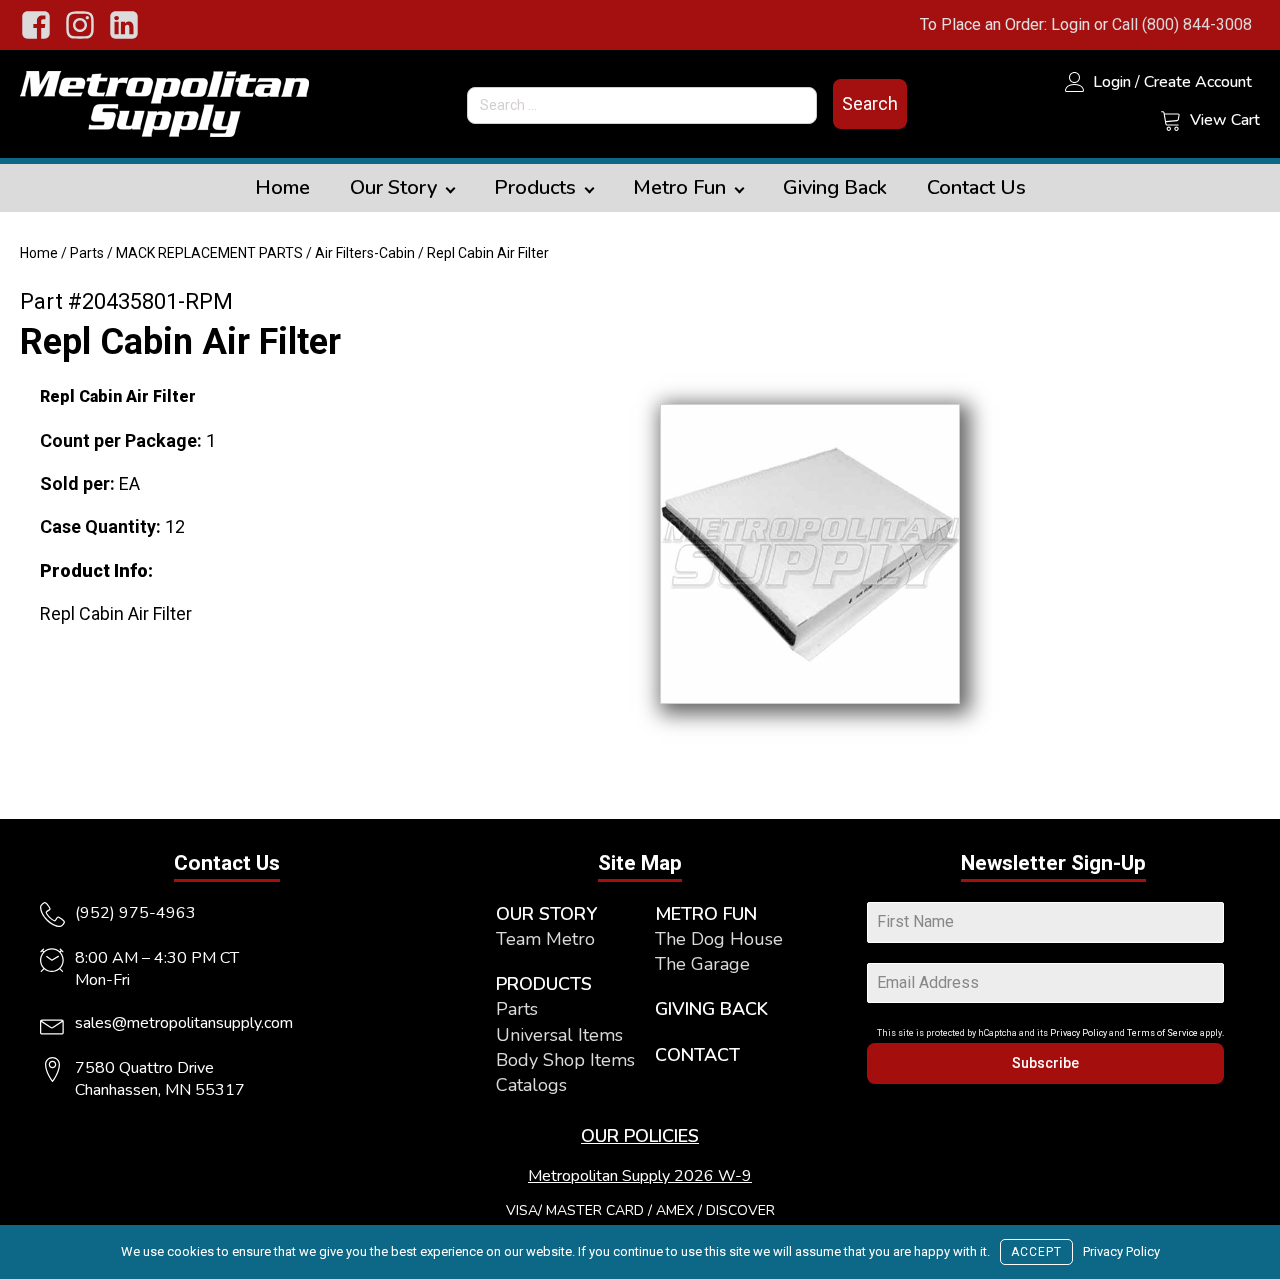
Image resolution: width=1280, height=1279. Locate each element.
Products (535, 187)
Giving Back (835, 187)
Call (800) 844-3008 (1182, 24)
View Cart (1225, 120)
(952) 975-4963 (135, 913)
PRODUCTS (544, 984)
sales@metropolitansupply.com (184, 1023)
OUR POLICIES (640, 1136)
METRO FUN (706, 914)
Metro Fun (679, 187)
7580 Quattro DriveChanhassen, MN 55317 (160, 1079)
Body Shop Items (565, 1060)
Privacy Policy (1078, 1033)
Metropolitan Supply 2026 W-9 (640, 1176)
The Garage (702, 964)
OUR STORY (546, 914)
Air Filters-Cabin (365, 253)
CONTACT (697, 1055)
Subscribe (1045, 1063)
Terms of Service (1162, 1033)
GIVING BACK (711, 1009)
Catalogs (531, 1085)
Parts (87, 253)
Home (282, 187)
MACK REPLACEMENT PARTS (209, 253)
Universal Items (559, 1035)
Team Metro (545, 939)
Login (1070, 24)
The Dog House (719, 939)
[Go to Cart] (1171, 123)
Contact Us (976, 187)
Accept (1036, 1252)
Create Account (1198, 82)
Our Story (393, 187)
